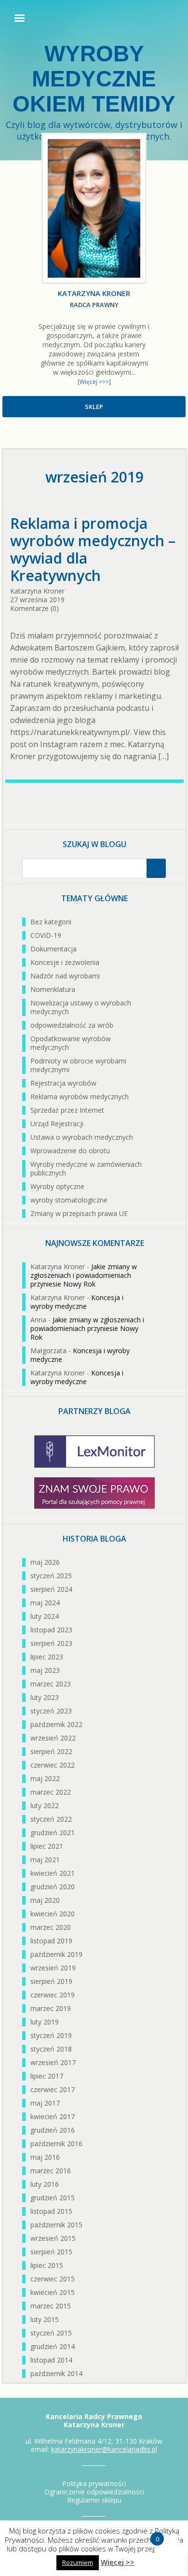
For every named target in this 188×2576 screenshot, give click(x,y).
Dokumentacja (54, 949)
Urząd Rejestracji (57, 1124)
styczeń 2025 (51, 1576)
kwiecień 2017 (53, 2116)
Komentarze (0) (34, 608)
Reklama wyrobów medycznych (80, 1097)
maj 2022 (45, 1778)
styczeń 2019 (51, 2035)
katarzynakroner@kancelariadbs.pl (104, 2449)
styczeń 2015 (51, 2333)
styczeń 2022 (51, 1819)
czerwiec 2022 (53, 1765)
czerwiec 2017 (53, 2089)
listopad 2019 (51, 1941)
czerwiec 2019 (53, 1995)
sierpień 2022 (51, 1751)
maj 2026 (45, 1562)
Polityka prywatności (94, 2484)
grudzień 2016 (53, 2130)
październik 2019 (56, 1954)
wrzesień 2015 (53, 2238)
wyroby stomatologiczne (69, 1200)
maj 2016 (45, 2157)
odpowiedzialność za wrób (72, 1025)
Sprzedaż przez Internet (67, 1110)
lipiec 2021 (47, 1846)
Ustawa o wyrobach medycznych (82, 1137)
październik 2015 (56, 2225)
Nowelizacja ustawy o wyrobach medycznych (81, 1007)
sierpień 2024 (51, 1589)
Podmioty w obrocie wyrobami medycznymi (78, 1065)
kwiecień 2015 (53, 2292)
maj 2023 (45, 1670)
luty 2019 (45, 2022)
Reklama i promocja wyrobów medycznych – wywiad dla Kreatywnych (93, 550)
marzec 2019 (51, 2008)
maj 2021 (45, 1860)
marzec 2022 (51, 1792)
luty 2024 (45, 1616)
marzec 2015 (51, 2306)
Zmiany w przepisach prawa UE (79, 1213)
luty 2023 (45, 1697)
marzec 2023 (51, 1684)
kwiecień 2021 (53, 1873)
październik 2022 (56, 1724)
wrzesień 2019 (53, 1968)
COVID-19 (46, 935)
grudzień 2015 (53, 2198)
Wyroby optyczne (57, 1186)
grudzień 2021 (53, 1833)
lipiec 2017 (47, 2076)
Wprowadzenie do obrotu (70, 1151)
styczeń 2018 (51, 2049)
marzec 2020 (51, 1927)
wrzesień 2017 (53, 2062)
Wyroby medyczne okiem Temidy (94, 79)
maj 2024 (45, 1603)
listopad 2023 (51, 1630)
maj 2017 (45, 2103)
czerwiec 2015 (53, 2279)
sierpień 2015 (51, 2252)
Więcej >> (118, 2562)
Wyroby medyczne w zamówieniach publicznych (86, 1168)
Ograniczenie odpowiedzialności (94, 2492)
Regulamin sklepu (94, 2500)
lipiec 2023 (47, 1657)
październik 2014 (56, 2373)
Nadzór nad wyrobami (65, 976)
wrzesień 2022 (53, 1738)
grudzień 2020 (53, 1887)
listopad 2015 (51, 2211)
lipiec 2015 (47, 2265)
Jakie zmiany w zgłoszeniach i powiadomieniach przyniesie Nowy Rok (84, 1275)
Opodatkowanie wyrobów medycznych (71, 1043)
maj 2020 (45, 1900)
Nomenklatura (53, 989)
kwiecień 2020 (53, 1914)
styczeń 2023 (51, 1711)
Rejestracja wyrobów (63, 1083)
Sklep (94, 407)
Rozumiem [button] (78, 2562)
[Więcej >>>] (94, 382)
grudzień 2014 (53, 2346)
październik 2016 (56, 2144)
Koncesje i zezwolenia (65, 962)
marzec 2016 (51, 2171)
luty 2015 (45, 2319)
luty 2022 (45, 1805)
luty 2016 (45, 2184)
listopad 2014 (51, 2360)
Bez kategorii (51, 922)
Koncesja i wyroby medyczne (77, 1302)
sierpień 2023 (51, 1643)
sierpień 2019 (51, 1981)
